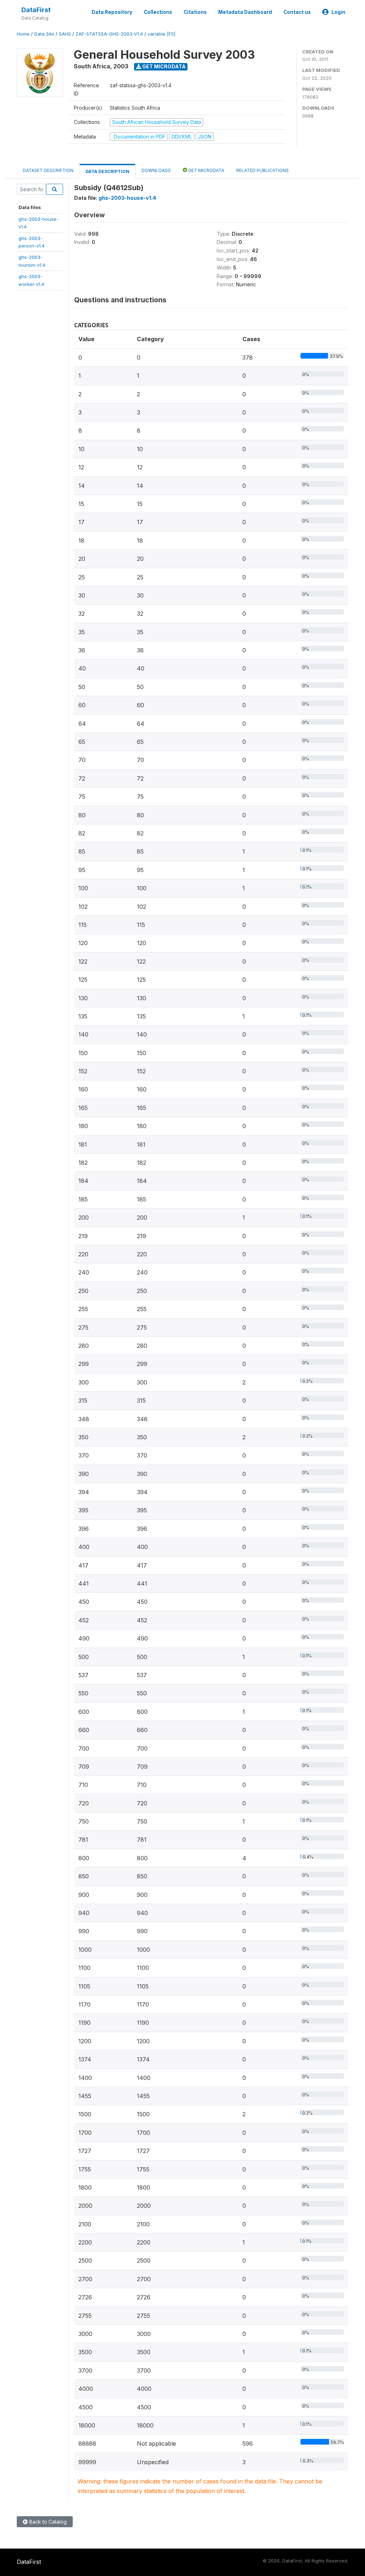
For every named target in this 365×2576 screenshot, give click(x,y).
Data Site (44, 34)
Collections (158, 12)
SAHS (65, 34)
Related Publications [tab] (263, 170)
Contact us (297, 12)
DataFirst (36, 10)
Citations (195, 12)
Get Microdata (163, 66)
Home (23, 34)
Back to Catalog (47, 2522)
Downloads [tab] (156, 170)
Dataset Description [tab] (48, 170)
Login (338, 12)
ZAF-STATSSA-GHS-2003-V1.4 (109, 34)
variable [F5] (161, 34)
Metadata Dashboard (245, 12)
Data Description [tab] (107, 171)
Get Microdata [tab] (206, 170)
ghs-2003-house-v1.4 (127, 198)
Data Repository (112, 12)
